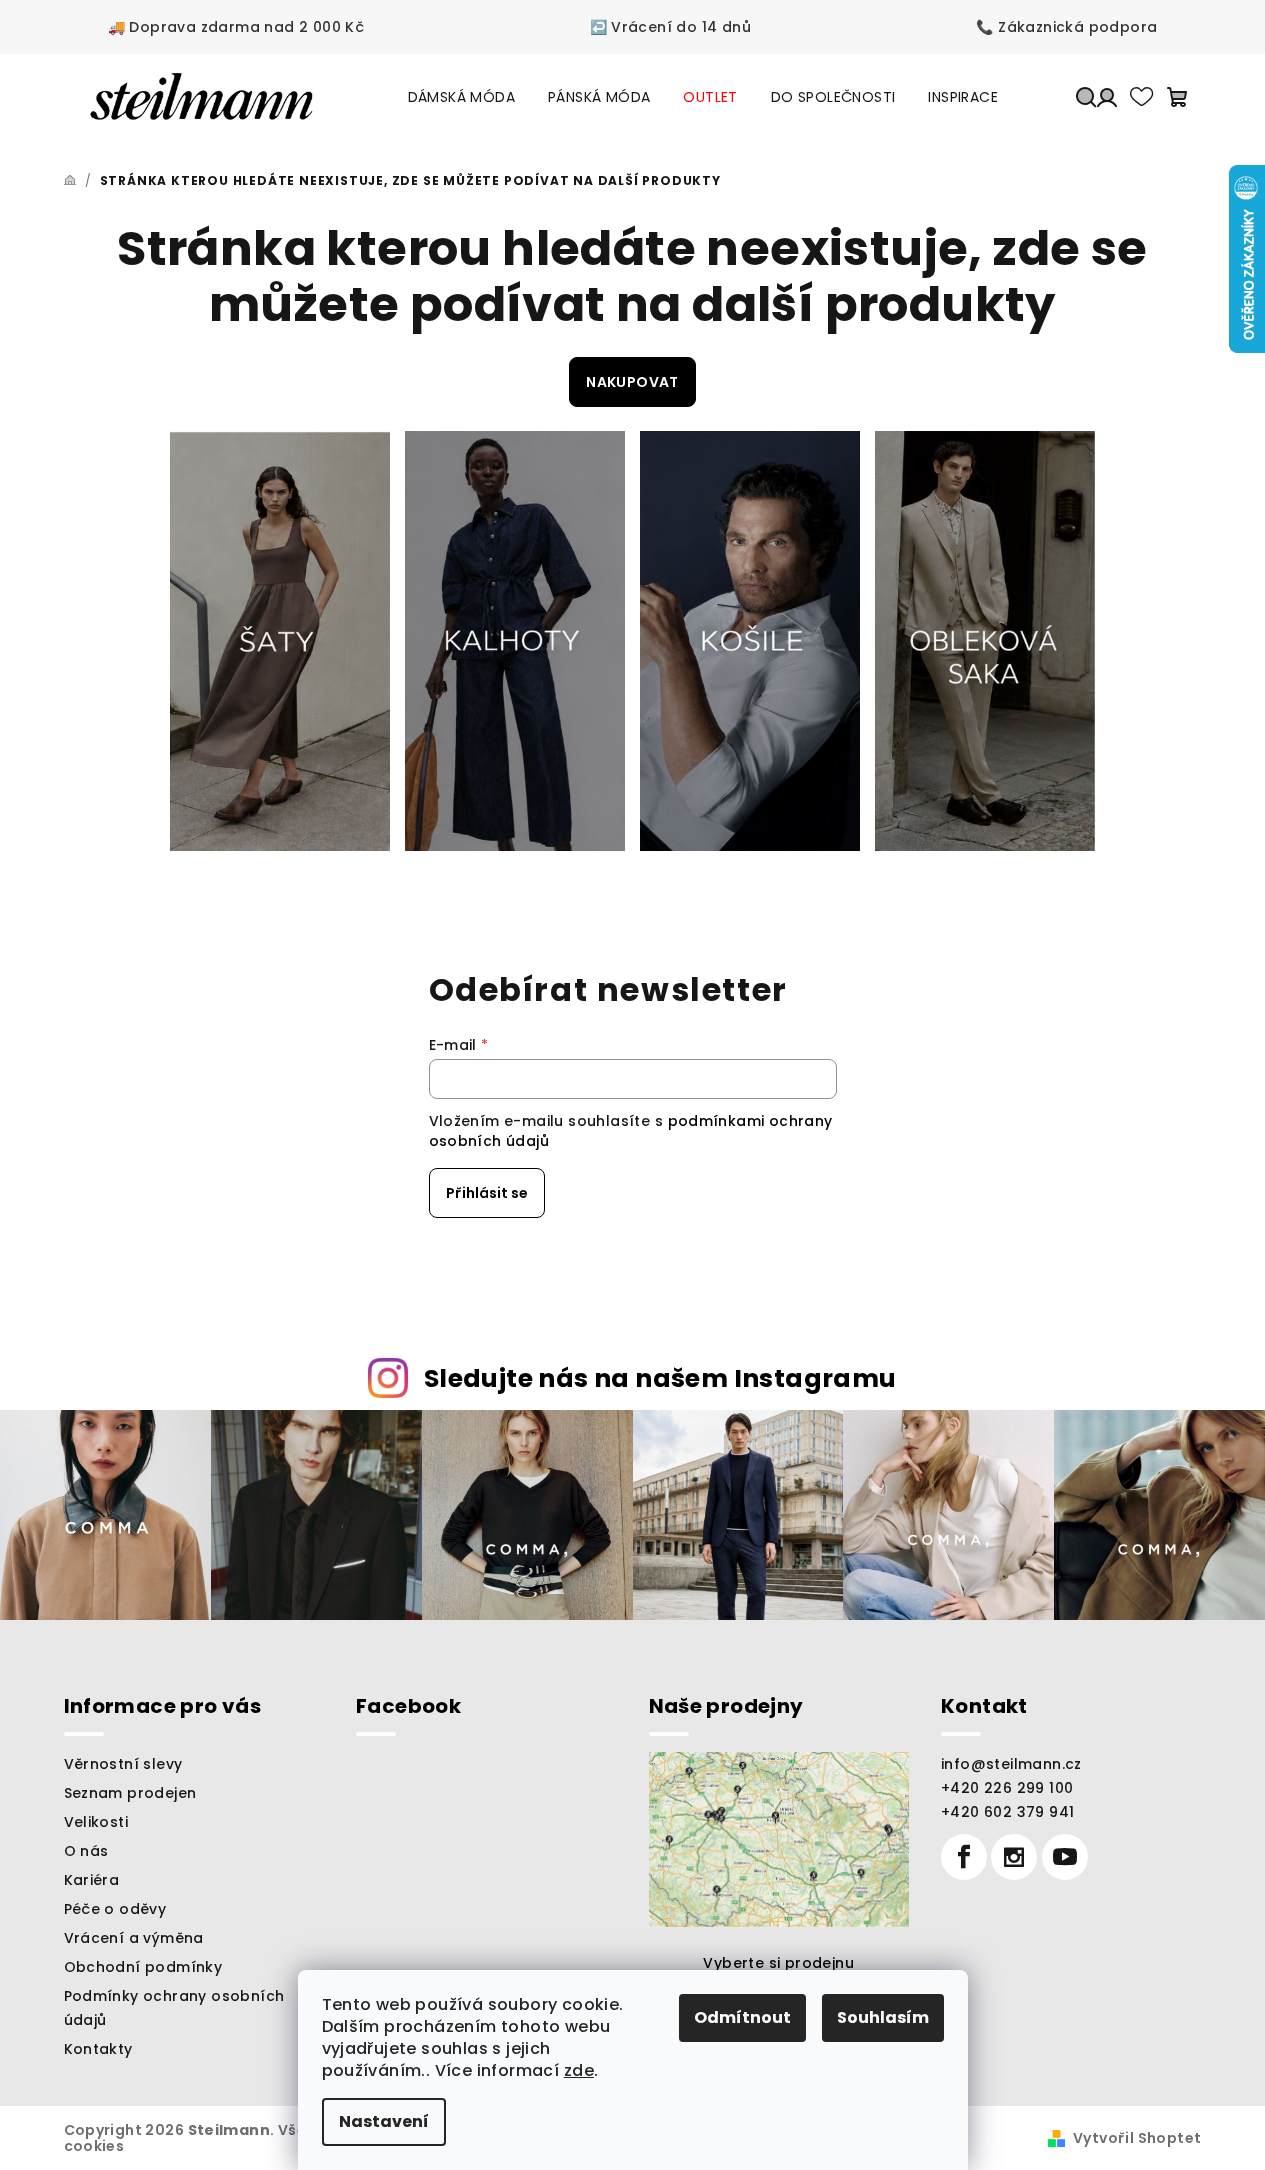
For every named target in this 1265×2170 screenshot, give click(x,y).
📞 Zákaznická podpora (1066, 27)
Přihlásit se (487, 1193)
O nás (86, 1851)
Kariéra (92, 1880)
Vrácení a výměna (134, 1938)
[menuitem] (461, 97)
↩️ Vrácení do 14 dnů (671, 27)
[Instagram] (1014, 1857)
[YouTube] (1065, 1857)
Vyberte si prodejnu (778, 1963)
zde (579, 2070)
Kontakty (98, 2049)
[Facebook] (964, 1857)
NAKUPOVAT (632, 382)
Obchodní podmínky (143, 1967)
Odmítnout (742, 2017)
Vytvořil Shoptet (1137, 2138)
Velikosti (96, 1822)
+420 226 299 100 (1007, 1788)
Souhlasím (883, 2017)
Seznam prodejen (130, 1793)
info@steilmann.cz (1011, 1764)
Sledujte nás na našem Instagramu (660, 1378)
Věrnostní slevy (123, 1764)
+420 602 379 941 (1007, 1812)
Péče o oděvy (115, 1909)
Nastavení (384, 2121)
